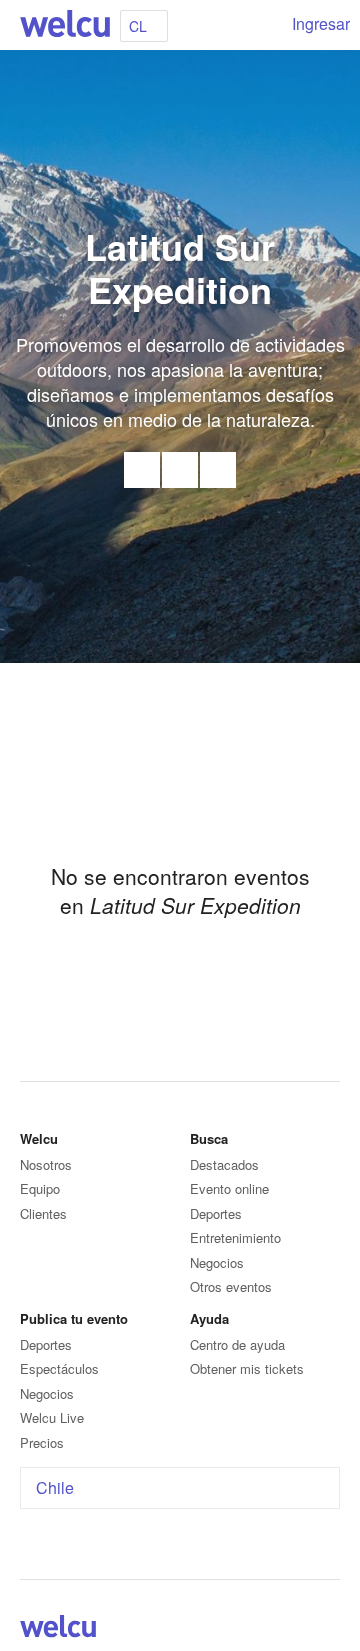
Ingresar (321, 23)
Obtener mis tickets (247, 1368)
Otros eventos (231, 1286)
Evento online (229, 1188)
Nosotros (46, 1164)
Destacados (224, 1164)
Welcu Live (52, 1417)
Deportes (216, 1213)
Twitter (218, 470)
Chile (55, 1487)
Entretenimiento (235, 1237)
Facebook (180, 470)
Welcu (65, 25)
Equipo (40, 1188)
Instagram (328, 1630)
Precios (42, 1442)
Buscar (262, 25)
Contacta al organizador (142, 470)
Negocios (217, 1262)
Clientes (43, 1213)
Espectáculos (59, 1368)
